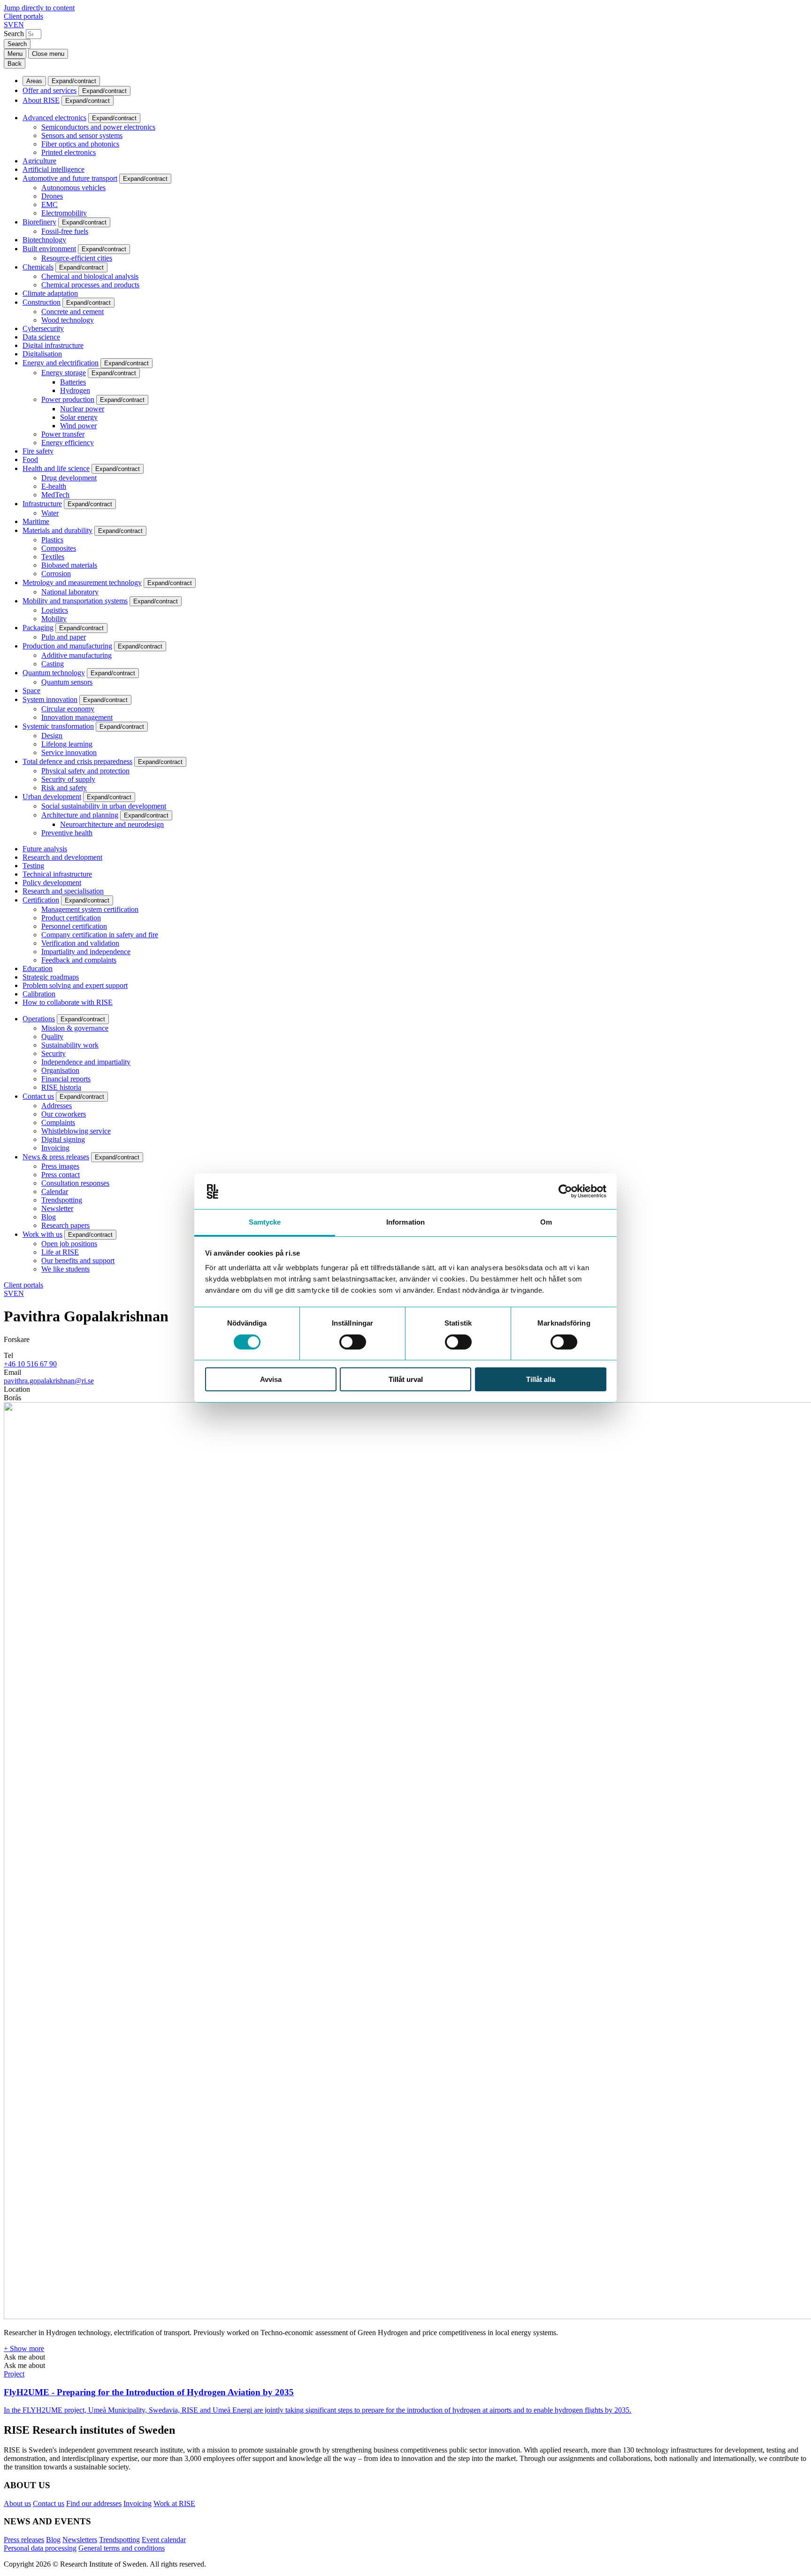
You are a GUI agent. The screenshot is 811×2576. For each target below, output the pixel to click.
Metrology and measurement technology (82, 582)
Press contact (61, 1175)
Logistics (55, 610)
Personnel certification (74, 926)
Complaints (58, 1122)
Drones (52, 196)
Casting (53, 664)
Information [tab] (405, 1222)
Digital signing (63, 1139)
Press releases (24, 2540)
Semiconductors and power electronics (98, 127)
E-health (54, 486)
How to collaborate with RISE (68, 1002)
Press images (60, 1166)
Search (14, 34)
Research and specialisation (63, 891)
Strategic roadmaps (51, 977)
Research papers (65, 1225)
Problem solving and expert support (75, 985)
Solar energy (79, 417)
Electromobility (64, 213)
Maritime (36, 521)
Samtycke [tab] (265, 1222)
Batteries (73, 382)
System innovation (50, 699)
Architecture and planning (80, 815)
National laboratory (70, 592)
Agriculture (39, 161)
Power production (68, 399)
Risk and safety (64, 788)
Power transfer (63, 434)
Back (15, 64)
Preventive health (67, 833)
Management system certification (90, 909)
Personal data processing (40, 2548)
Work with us (42, 1234)
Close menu (48, 54)
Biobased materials (69, 565)
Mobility (54, 619)
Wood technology (68, 320)
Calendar (55, 1192)
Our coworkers (64, 1114)
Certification (41, 900)
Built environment (49, 249)
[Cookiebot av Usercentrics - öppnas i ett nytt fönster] (565, 1191)
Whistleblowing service (76, 1131)
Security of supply (68, 779)
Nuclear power (82, 409)
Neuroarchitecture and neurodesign (112, 824)
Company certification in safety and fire (100, 935)
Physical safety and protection (85, 771)
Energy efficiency (68, 443)
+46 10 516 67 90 (30, 1364)
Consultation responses (75, 1183)
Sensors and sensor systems (82, 135)
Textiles (53, 557)
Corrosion (56, 574)
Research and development (62, 857)
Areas (34, 81)
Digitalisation (42, 354)
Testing (33, 866)
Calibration (39, 994)
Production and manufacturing (67, 646)
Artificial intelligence (54, 169)
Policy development (52, 883)
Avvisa (271, 1380)
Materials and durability (57, 530)
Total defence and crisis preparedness (77, 761)
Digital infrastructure (53, 345)
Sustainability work (70, 1045)
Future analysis (45, 849)
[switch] (353, 1342)
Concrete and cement (73, 312)
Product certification (71, 918)
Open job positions (69, 1244)
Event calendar (164, 2540)
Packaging (38, 628)
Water (50, 513)
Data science (41, 337)
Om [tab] (546, 1222)
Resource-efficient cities (77, 258)
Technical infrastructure (57, 874)
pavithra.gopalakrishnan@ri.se (49, 1381)
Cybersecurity (43, 328)
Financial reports (66, 1079)
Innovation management (77, 717)
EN (19, 25)
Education (38, 968)
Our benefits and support (78, 1261)
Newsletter (57, 1208)
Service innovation (69, 752)
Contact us (38, 1096)
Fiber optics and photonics (80, 144)
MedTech (55, 495)
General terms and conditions (122, 2548)
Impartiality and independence (86, 952)
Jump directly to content (39, 8)
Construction (42, 302)
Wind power (78, 426)
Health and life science (56, 468)
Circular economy (68, 709)
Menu (15, 54)
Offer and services (50, 90)
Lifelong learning (67, 744)
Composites (59, 548)
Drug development (69, 478)
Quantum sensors (67, 682)
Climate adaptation (50, 293)
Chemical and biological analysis (90, 276)
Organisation (60, 1070)
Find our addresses (94, 2503)
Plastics (52, 540)
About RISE (41, 100)
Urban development (52, 797)
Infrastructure (42, 504)
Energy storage (64, 373)
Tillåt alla (541, 1380)
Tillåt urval (406, 1380)
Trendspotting (62, 1200)
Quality (52, 1037)
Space (31, 690)
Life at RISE (60, 1252)
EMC (50, 204)
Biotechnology (44, 240)
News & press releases (56, 1157)
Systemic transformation (58, 726)
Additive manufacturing (77, 655)
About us (17, 2503)
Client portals (23, 16)
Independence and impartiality (86, 1062)
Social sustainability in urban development (104, 806)
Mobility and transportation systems (75, 601)
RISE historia (61, 1087)
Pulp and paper (64, 637)
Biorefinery (39, 222)
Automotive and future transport (70, 178)
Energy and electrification (61, 363)
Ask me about (24, 2357)
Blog (49, 1217)
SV (9, 25)
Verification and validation (80, 943)
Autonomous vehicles (73, 188)
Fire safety (38, 451)
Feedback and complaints (79, 960)
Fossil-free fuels (65, 231)
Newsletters (80, 2540)
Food (30, 459)
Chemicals (38, 267)
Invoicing (55, 1148)
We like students (65, 1269)
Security (54, 1053)
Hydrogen (75, 390)
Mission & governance (75, 1028)
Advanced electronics (54, 118)
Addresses (57, 1106)
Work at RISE (174, 2503)
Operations (39, 1019)
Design (52, 736)
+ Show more (24, 2348)
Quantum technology (54, 673)
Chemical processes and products (90, 285)
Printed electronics (69, 152)
